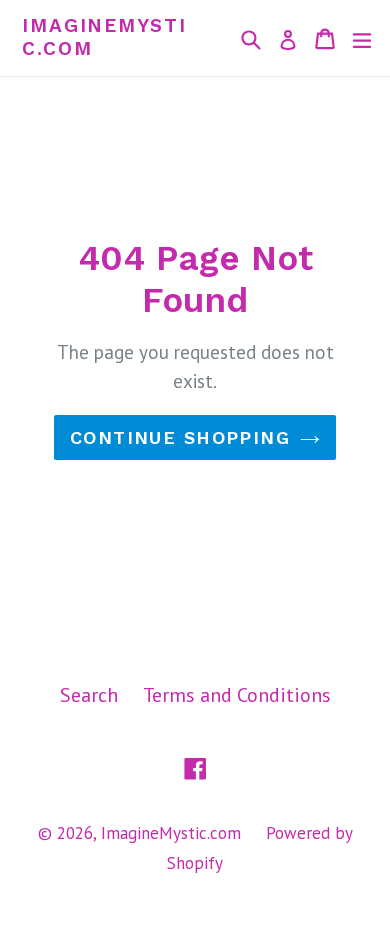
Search (89, 695)
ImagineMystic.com (104, 37)
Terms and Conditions (237, 695)
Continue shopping (180, 437)
